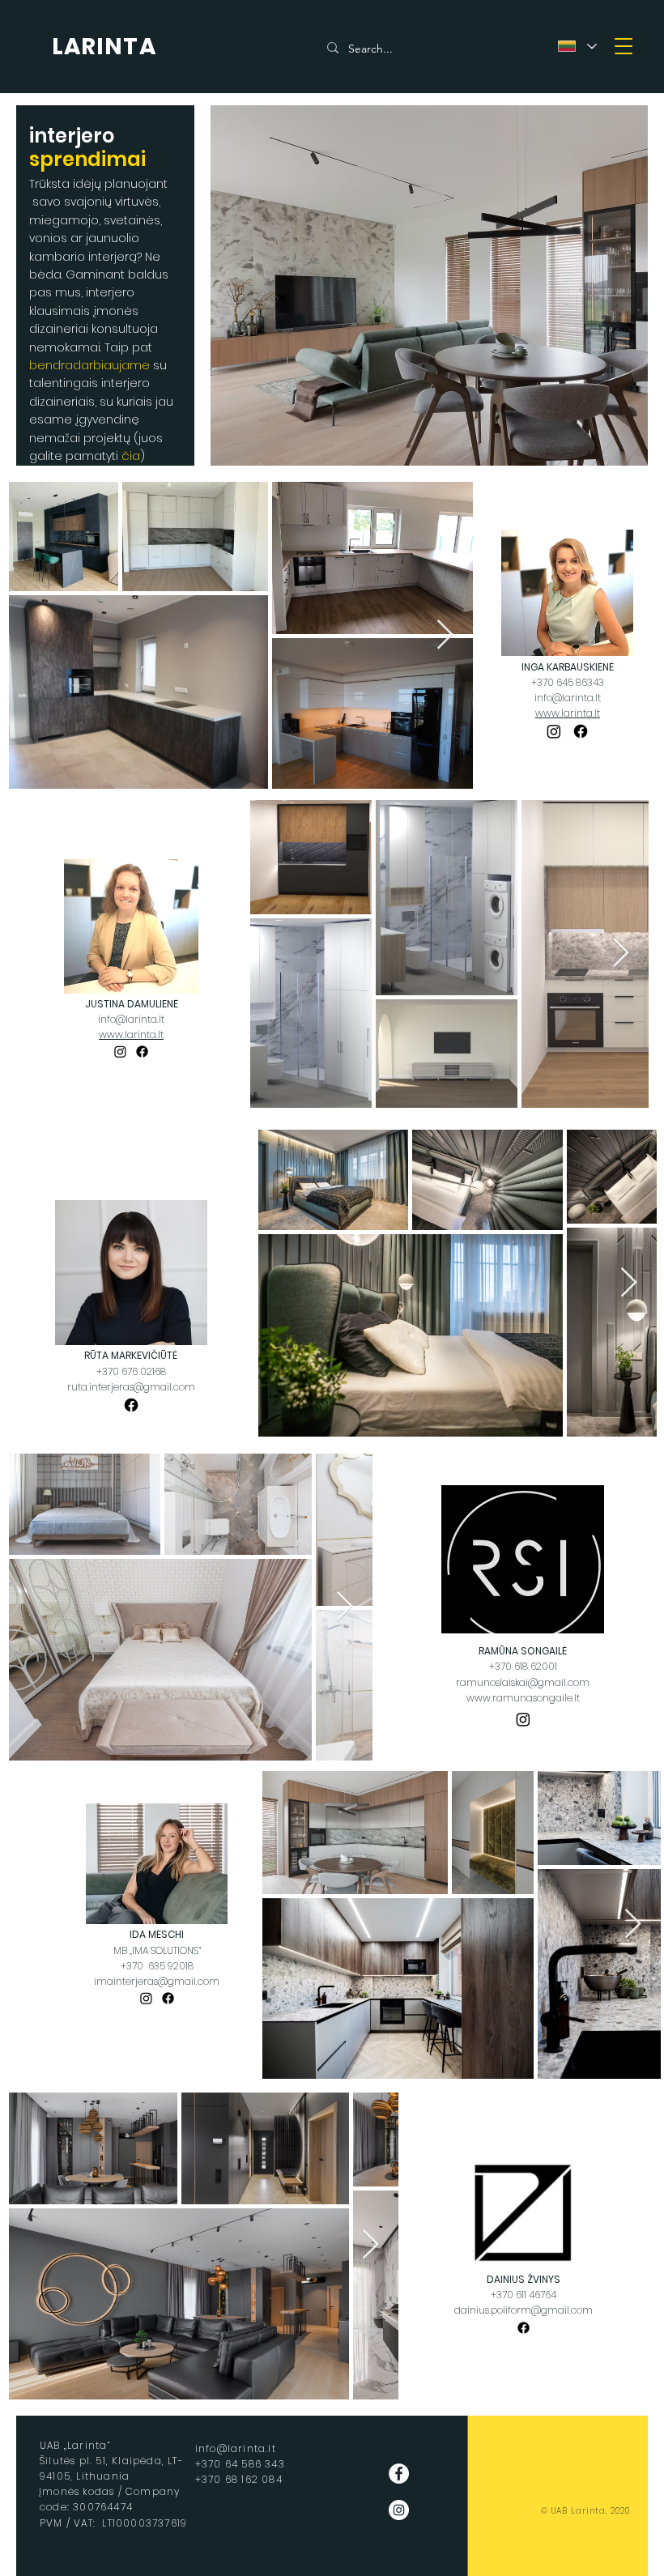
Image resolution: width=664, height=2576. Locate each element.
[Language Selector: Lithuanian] (577, 46)
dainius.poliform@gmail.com (524, 2310)
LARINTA (104, 47)
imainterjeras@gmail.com (157, 1981)
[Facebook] (581, 731)
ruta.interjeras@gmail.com (131, 1387)
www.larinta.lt (568, 713)
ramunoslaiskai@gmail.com (523, 1682)
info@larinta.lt (568, 698)
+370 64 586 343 (240, 2464)
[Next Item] (445, 635)
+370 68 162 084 (239, 2479)
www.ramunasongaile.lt (523, 1698)
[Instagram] (554, 731)
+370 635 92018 (157, 1966)
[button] (624, 46)
